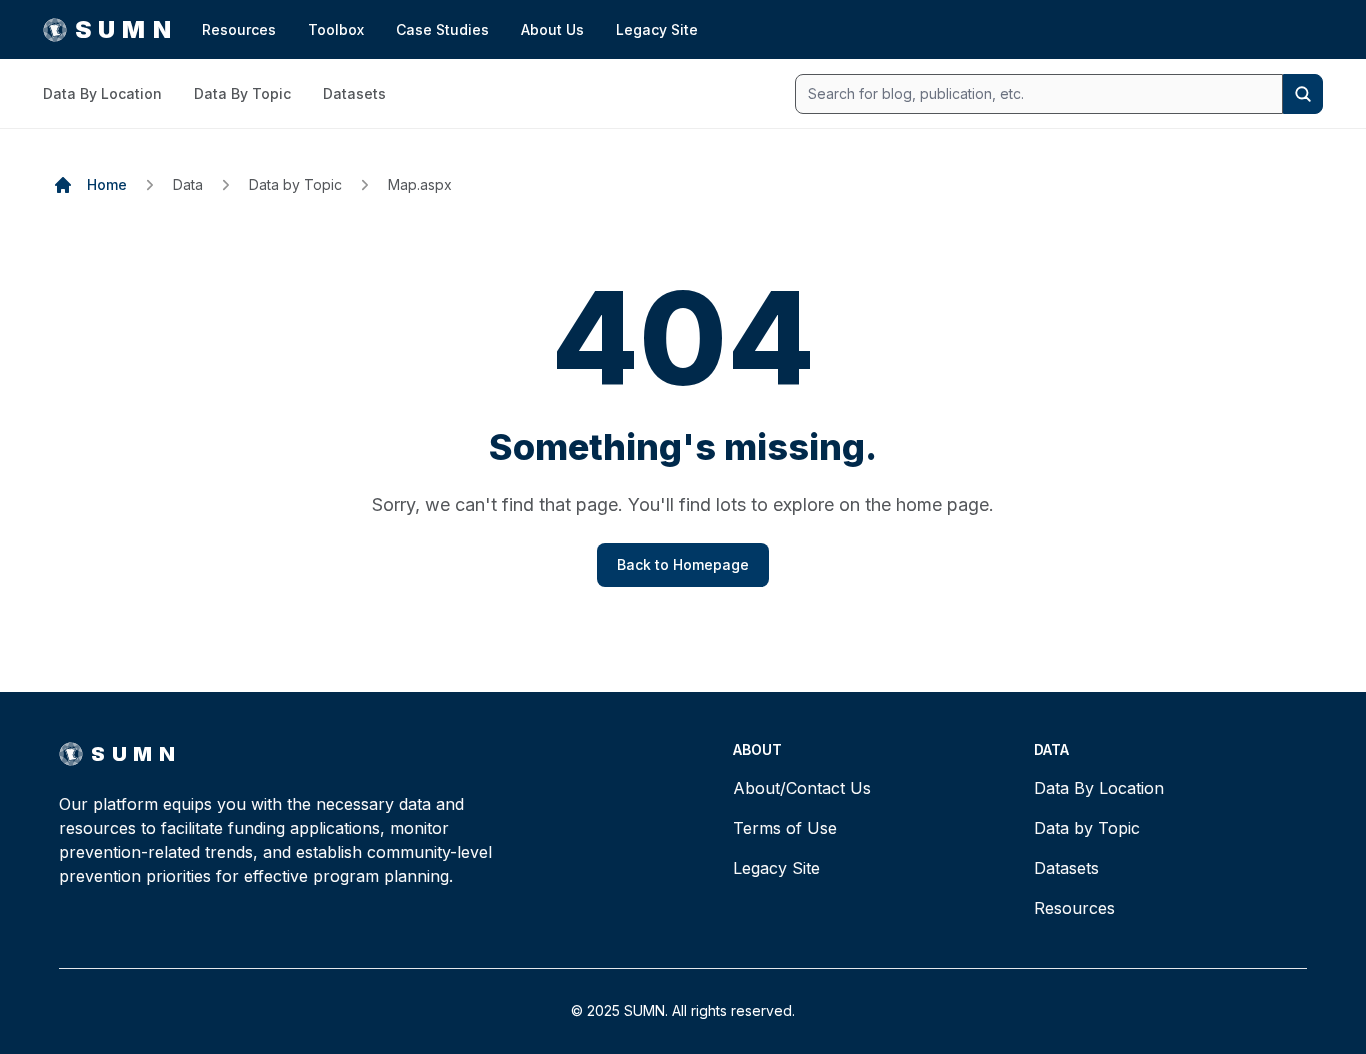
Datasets (354, 93)
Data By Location (102, 93)
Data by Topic (295, 184)
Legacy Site (657, 29)
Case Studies (442, 29)
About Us (552, 29)
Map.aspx (420, 184)
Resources (239, 29)
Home (107, 184)
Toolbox (336, 29)
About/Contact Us (802, 788)
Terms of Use (785, 828)
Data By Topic (242, 93)
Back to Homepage (683, 564)
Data (188, 184)
